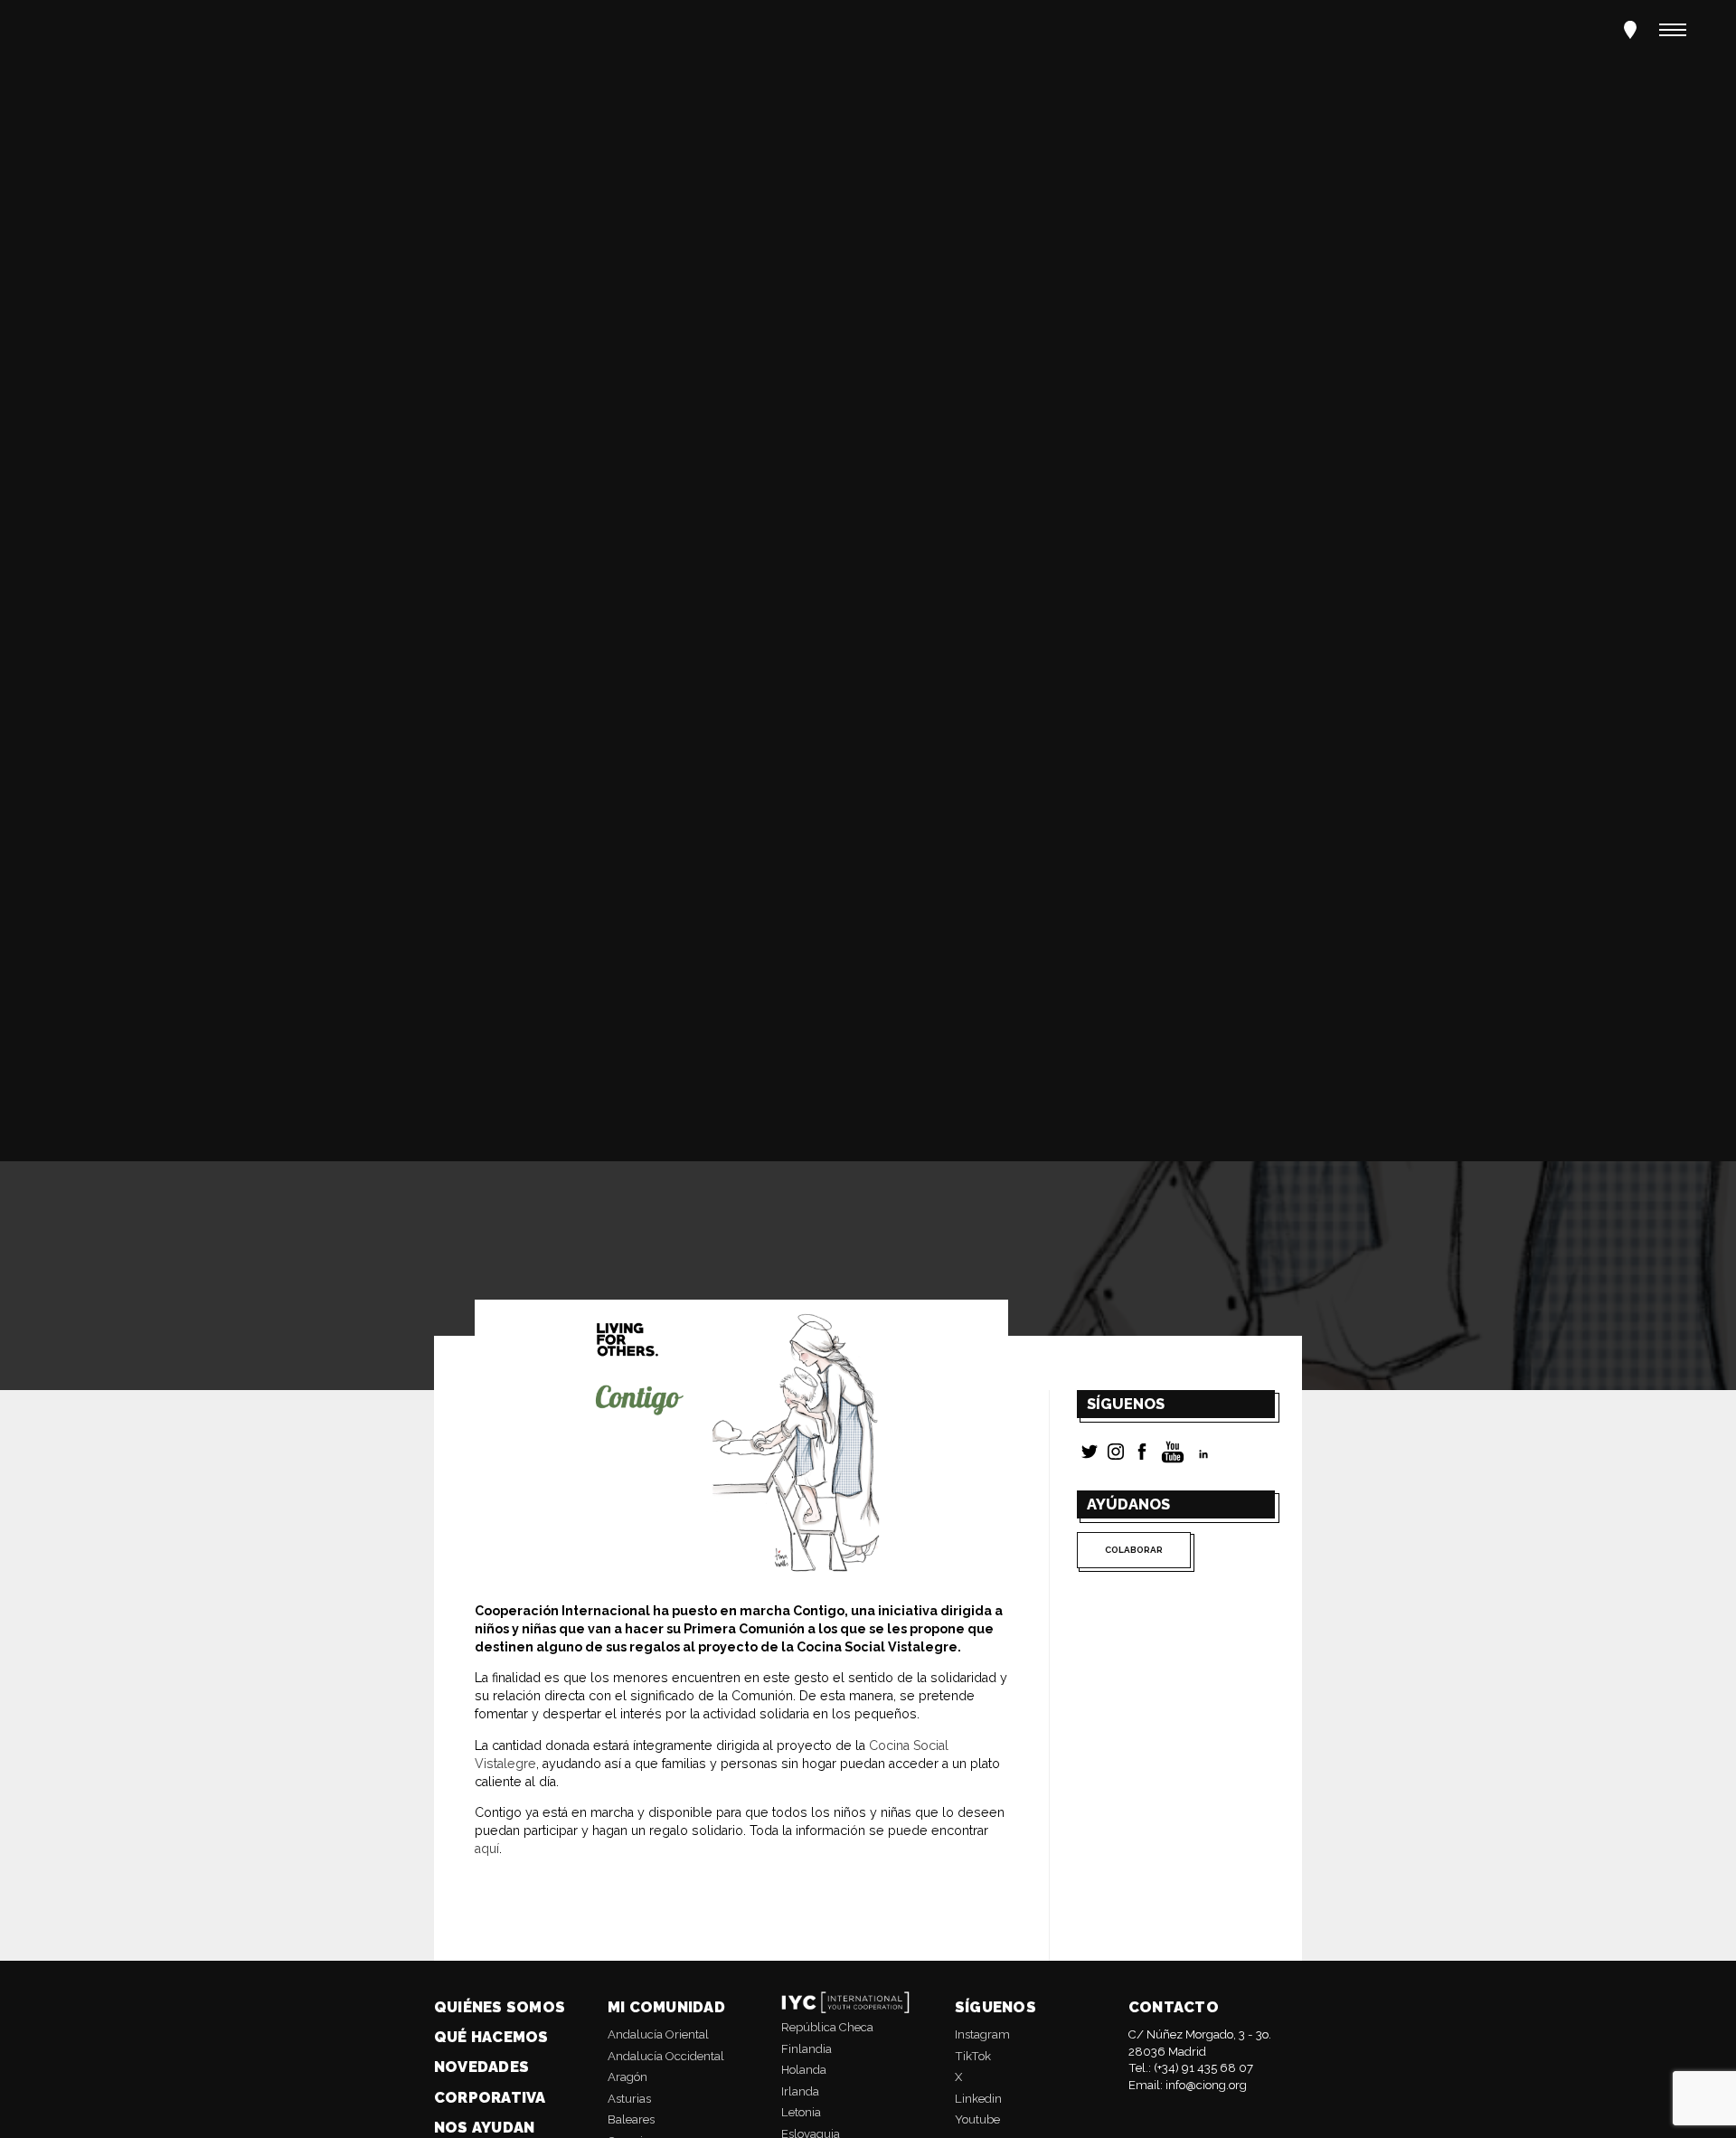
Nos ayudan (484, 2127)
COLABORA (104, 719)
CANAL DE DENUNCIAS (306, 719)
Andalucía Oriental (658, 2034)
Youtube (977, 2119)
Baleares (631, 2119)
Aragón (627, 2077)
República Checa (827, 2027)
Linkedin (978, 2099)
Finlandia (807, 2049)
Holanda (804, 2070)
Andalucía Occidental (666, 2056)
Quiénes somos (500, 2007)
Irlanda (800, 2091)
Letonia (801, 2112)
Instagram (982, 2034)
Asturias (629, 2099)
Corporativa (490, 2097)
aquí (487, 1849)
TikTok (973, 2056)
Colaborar (1134, 1550)
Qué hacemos (491, 2037)
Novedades (481, 2067)
